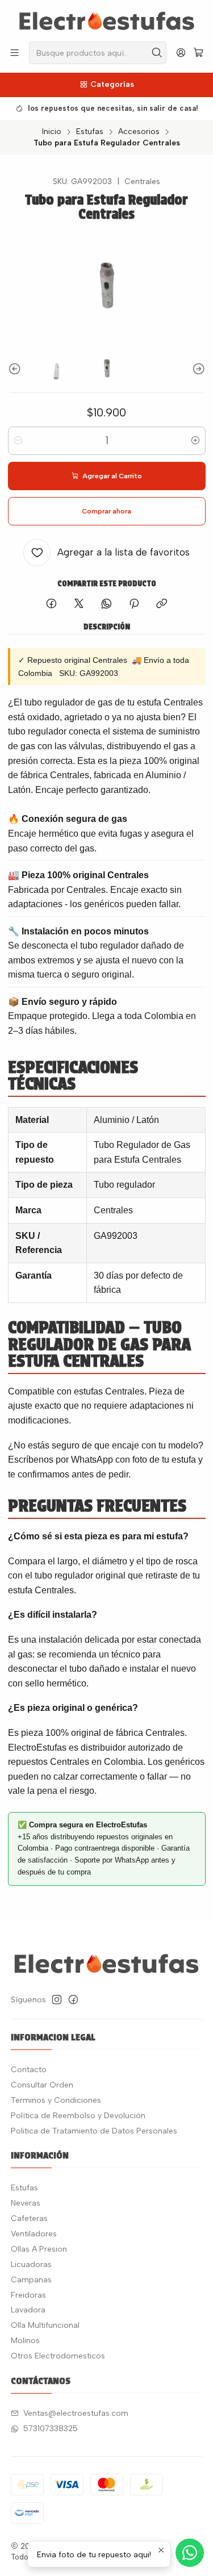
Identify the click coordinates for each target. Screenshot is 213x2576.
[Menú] (14, 53)
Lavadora (28, 2310)
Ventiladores (34, 2234)
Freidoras (28, 2295)
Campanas (31, 2280)
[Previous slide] (16, 370)
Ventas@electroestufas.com (76, 2413)
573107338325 (51, 2429)
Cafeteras (29, 2218)
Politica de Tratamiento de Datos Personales (94, 2131)
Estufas (90, 132)
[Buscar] (157, 53)
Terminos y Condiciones (56, 2100)
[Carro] (199, 53)
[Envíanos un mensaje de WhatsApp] (190, 2553)
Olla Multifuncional (45, 2325)
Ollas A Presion (39, 2249)
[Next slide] (197, 370)
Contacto (29, 2070)
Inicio (52, 132)
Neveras (26, 2203)
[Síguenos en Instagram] (57, 1999)
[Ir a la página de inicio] (107, 20)
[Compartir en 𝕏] (79, 604)
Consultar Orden (42, 2085)
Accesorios (139, 132)
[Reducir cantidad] (18, 441)
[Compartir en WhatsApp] (106, 604)
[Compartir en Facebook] (51, 604)
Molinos (25, 2341)
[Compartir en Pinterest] (134, 604)
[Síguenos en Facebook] (73, 1999)
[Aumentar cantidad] (195, 441)
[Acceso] (181, 53)
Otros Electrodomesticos (58, 2356)
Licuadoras (31, 2264)
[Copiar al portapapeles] (162, 604)
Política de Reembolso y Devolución (78, 2116)
